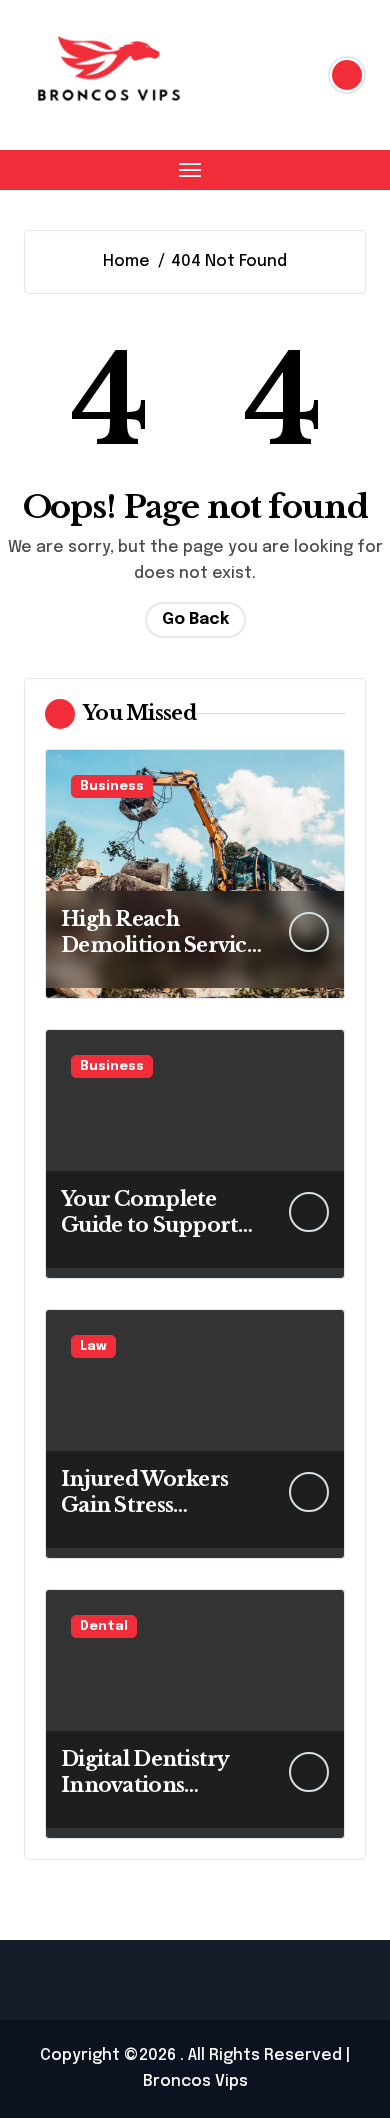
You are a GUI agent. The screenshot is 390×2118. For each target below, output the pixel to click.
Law (93, 1346)
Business (112, 786)
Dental (104, 1626)
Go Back (195, 619)
